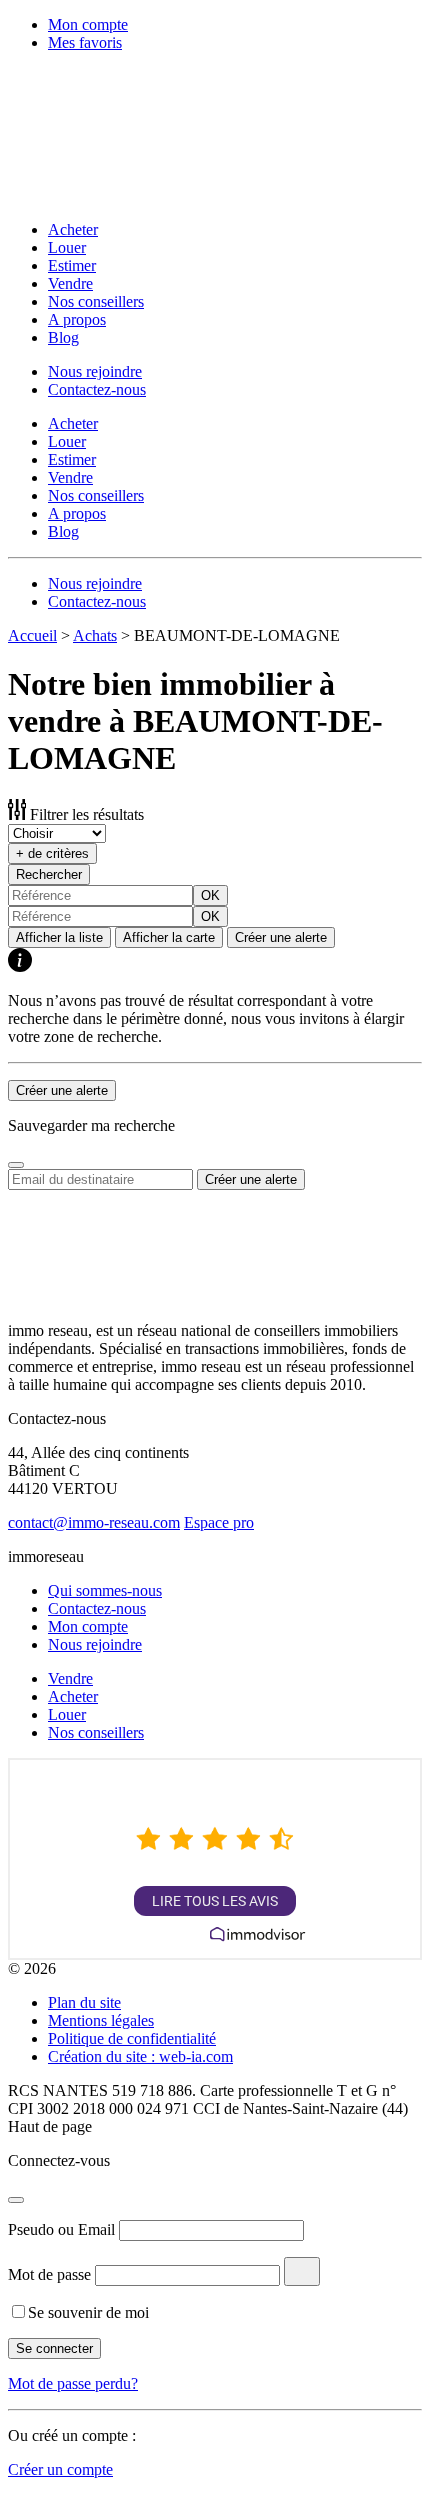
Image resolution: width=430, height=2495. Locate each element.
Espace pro (219, 1522)
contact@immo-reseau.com (94, 1522)
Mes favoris (85, 42)
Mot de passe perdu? (73, 2383)
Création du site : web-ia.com (140, 2056)
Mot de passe (49, 2274)
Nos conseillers (96, 301)
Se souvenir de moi (88, 2312)
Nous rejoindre (95, 371)
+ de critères (52, 853)
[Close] (16, 1165)
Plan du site (84, 2002)
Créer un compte (60, 2469)
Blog (63, 337)
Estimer (72, 265)
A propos (77, 319)
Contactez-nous (97, 389)
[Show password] (302, 2271)
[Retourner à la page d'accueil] (138, 195)
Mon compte (88, 24)
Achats (95, 635)
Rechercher (49, 874)
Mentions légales (101, 2020)
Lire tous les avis (215, 1901)
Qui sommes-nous (105, 1590)
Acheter (73, 229)
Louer (67, 247)
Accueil (32, 635)
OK (210, 895)
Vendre (70, 283)
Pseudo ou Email (61, 2229)
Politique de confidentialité (132, 2038)
